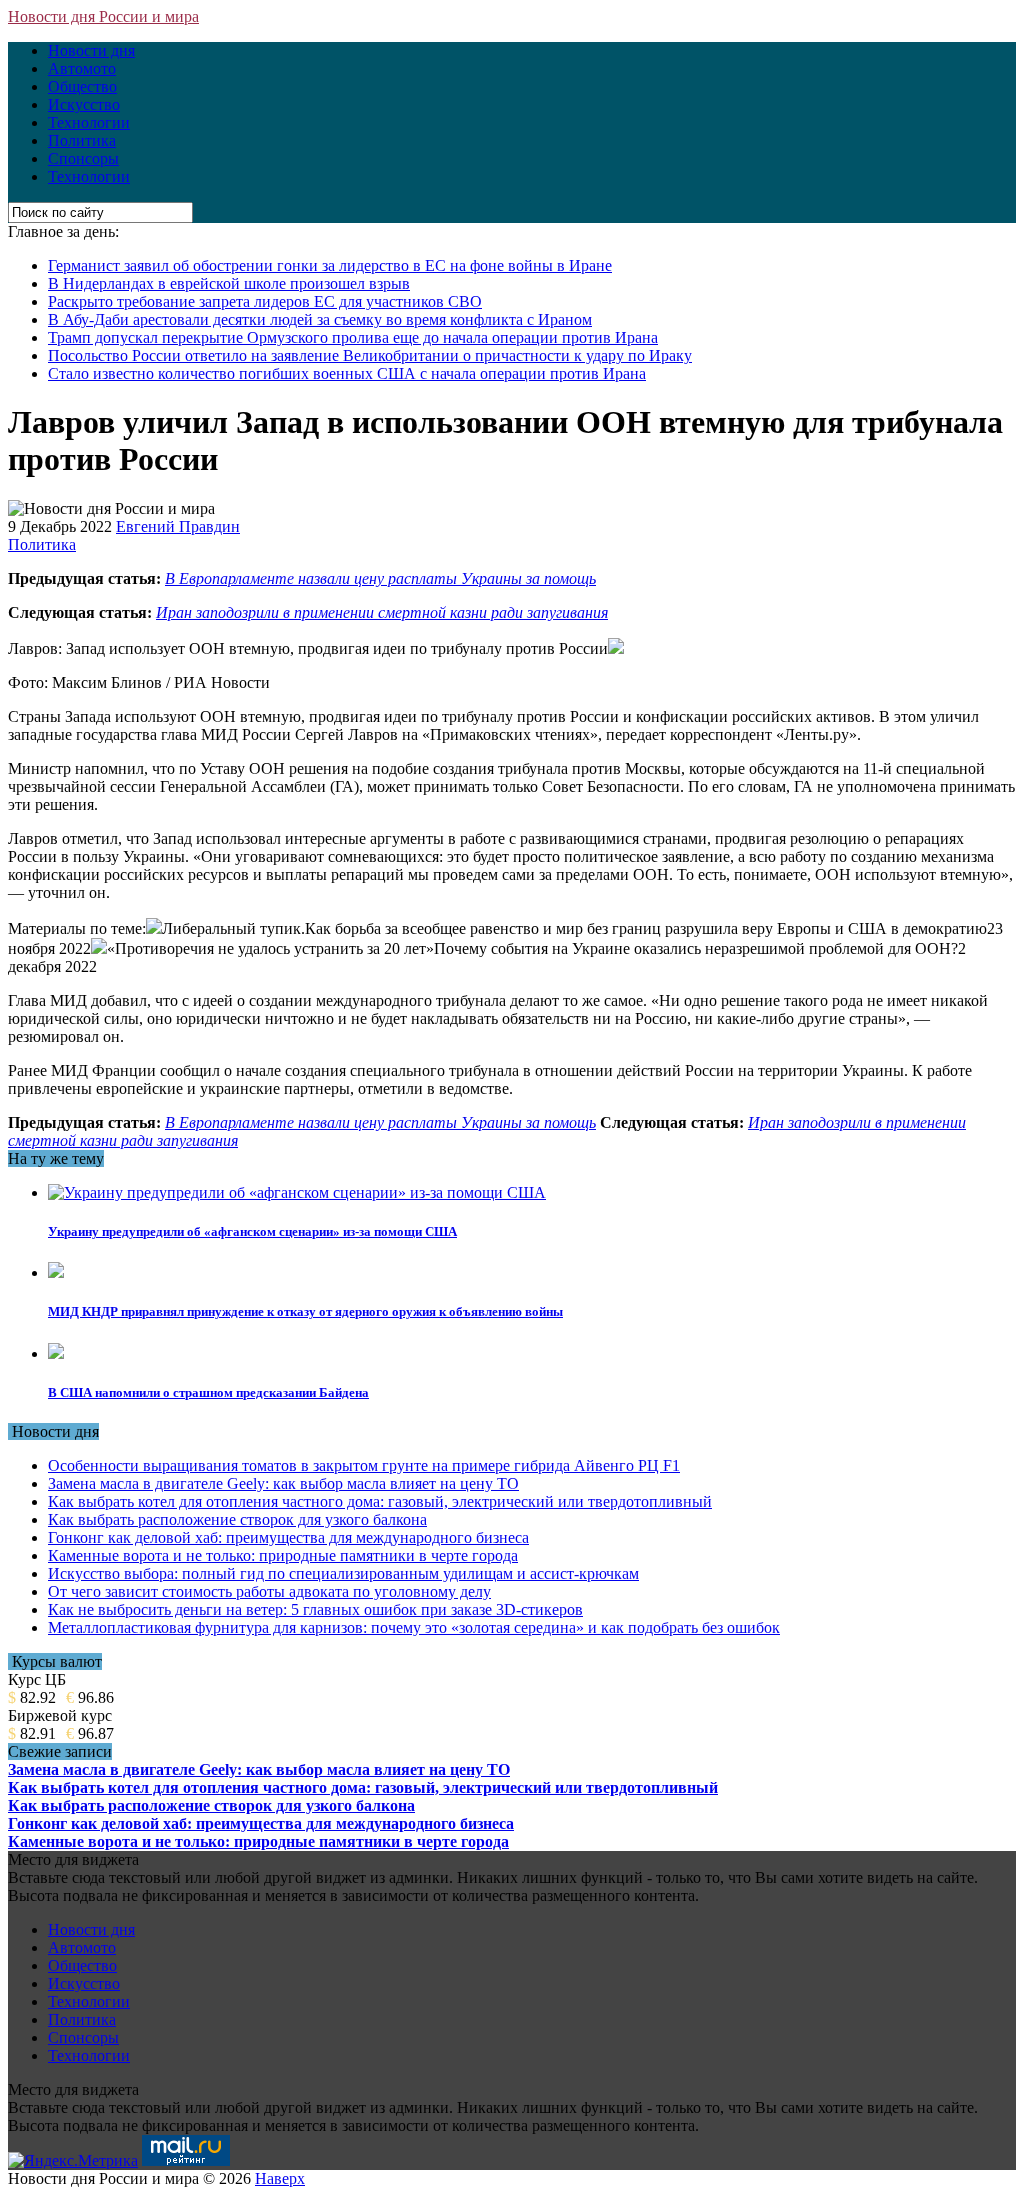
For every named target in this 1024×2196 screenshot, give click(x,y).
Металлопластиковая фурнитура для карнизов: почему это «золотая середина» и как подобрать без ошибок (414, 1627)
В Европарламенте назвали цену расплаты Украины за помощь (380, 578)
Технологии (89, 122)
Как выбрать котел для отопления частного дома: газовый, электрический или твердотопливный (380, 1501)
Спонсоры (83, 158)
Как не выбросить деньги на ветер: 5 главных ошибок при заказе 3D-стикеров (315, 1609)
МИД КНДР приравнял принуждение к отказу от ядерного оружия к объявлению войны (305, 1311)
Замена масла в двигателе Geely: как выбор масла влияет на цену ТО (283, 1483)
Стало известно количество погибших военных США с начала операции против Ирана (347, 373)
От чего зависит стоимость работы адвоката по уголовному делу (269, 1591)
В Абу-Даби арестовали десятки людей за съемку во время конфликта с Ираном (320, 319)
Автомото (82, 68)
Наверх (280, 2178)
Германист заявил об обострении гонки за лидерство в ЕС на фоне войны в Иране (330, 265)
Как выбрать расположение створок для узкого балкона (237, 1519)
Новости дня (91, 50)
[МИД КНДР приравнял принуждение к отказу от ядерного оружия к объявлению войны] (56, 1272)
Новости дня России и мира (103, 16)
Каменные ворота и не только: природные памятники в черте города (283, 1555)
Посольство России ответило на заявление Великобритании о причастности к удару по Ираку (370, 355)
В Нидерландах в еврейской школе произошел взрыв (229, 283)
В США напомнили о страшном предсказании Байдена (208, 1392)
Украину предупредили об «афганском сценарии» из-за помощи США (252, 1231)
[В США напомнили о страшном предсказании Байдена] (56, 1353)
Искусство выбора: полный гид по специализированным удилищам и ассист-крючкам (343, 1573)
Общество (82, 86)
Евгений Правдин (178, 526)
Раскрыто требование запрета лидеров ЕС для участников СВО (265, 301)
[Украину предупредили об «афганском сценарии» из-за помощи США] (297, 1192)
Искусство (84, 104)
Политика (82, 140)
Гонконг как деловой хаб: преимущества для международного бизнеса (288, 1537)
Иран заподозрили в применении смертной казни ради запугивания (382, 612)
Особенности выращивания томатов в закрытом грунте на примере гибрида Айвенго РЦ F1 (364, 1465)
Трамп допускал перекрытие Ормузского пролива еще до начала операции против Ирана (353, 337)
